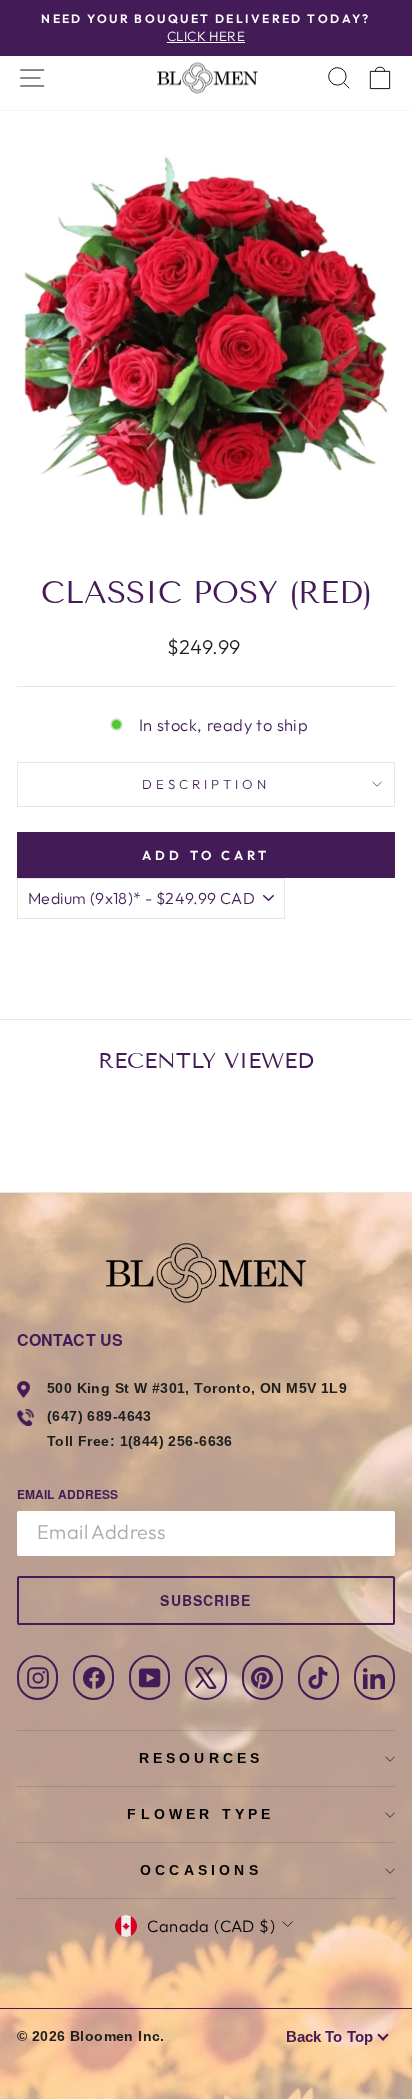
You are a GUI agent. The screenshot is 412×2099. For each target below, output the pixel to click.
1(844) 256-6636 (176, 1441)
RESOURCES (201, 1758)
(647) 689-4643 (99, 1416)
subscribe (205, 1600)
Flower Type (200, 1814)
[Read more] (206, 77)
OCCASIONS (201, 1870)
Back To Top (329, 2036)
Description (206, 784)
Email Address (67, 1494)
